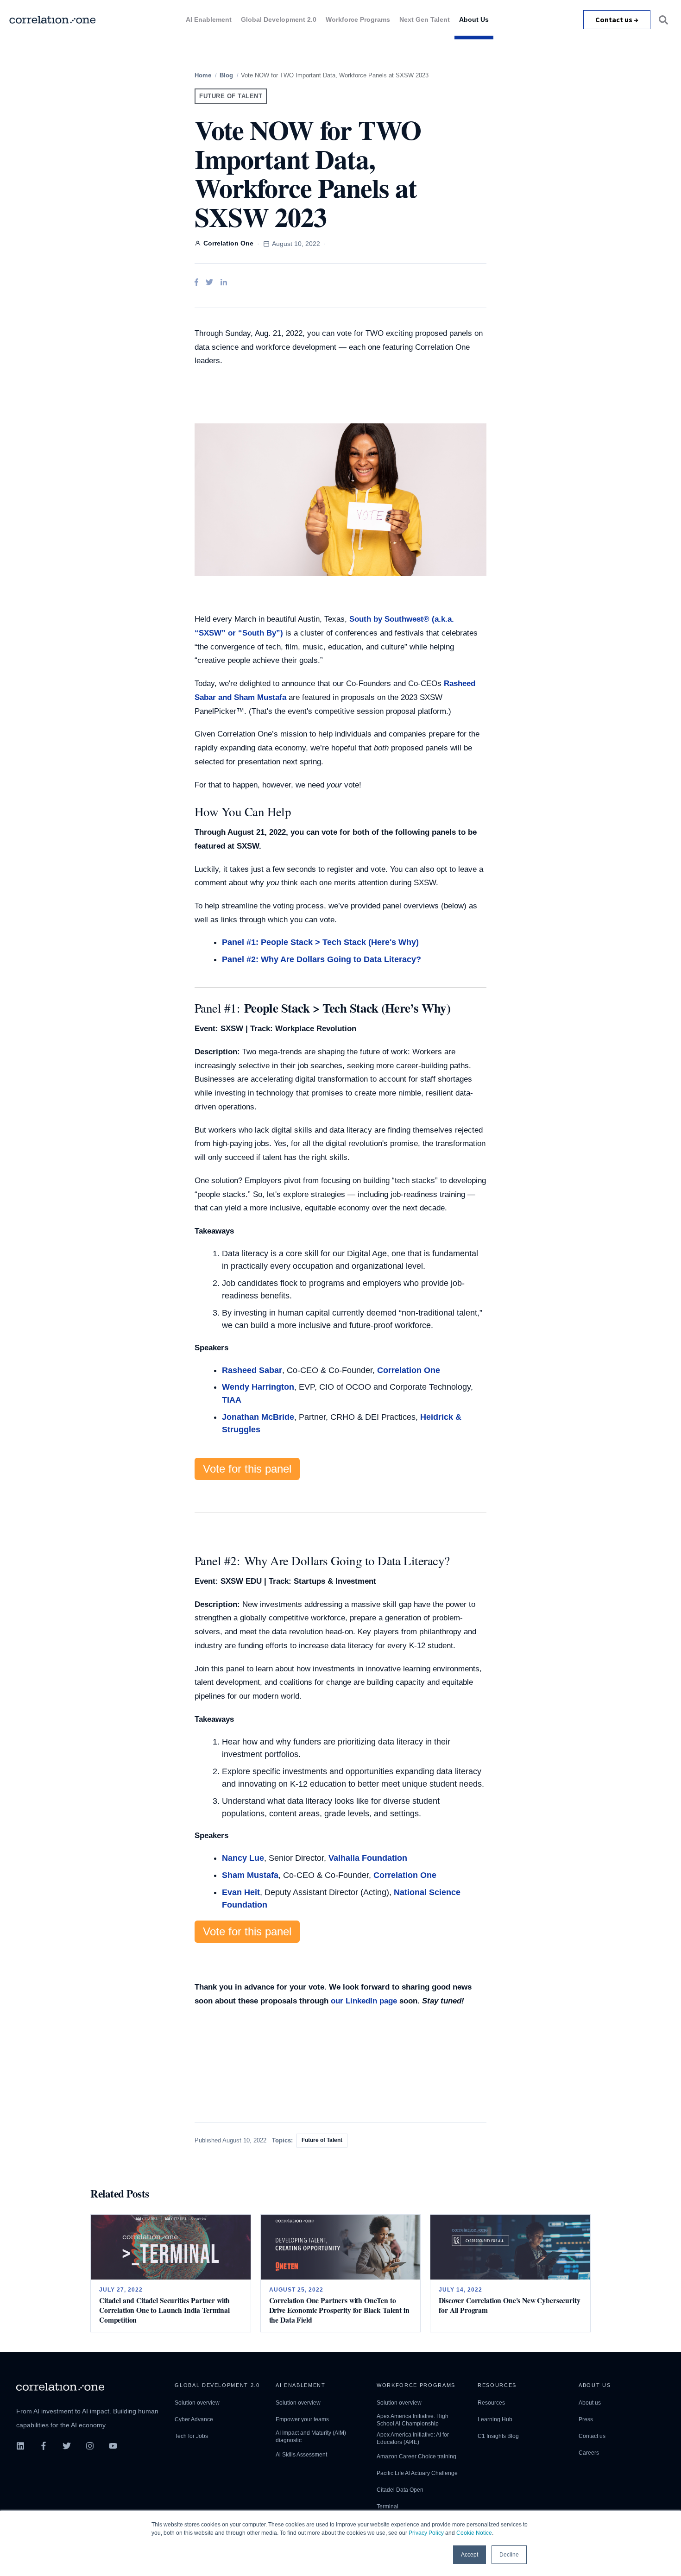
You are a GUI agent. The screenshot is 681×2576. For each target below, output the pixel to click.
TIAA (232, 1400)
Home (203, 75)
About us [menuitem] (590, 2403)
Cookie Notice (474, 2533)
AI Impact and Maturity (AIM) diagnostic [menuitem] (311, 2437)
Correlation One (409, 1370)
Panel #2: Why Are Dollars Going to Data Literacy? (322, 959)
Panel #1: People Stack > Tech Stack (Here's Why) (320, 942)
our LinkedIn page (364, 2001)
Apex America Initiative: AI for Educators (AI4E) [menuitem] (413, 2438)
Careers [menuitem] (589, 2453)
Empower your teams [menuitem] (302, 2419)
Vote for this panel (247, 1469)
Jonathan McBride (258, 1417)
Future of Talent (231, 96)
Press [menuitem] (586, 2419)
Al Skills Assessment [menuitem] (301, 2455)
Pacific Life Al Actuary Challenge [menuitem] (417, 2473)
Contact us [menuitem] (592, 2436)
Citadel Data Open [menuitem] (400, 2490)
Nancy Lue (243, 1858)
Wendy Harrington (258, 1387)
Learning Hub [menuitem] (495, 2419)
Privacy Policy (426, 2533)
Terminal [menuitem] (388, 2507)
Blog (226, 75)
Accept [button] (470, 2555)
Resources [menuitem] (491, 2403)
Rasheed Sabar (252, 1370)
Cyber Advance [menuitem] (194, 2419)
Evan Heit (241, 1892)
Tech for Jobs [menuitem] (191, 2436)
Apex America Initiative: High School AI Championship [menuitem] (413, 2420)
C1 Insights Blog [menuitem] (498, 2436)
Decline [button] (509, 2555)
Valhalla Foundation (368, 1858)
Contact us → (617, 19)
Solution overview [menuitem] (197, 2403)
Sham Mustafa (250, 1875)
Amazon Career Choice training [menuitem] (416, 2456)
